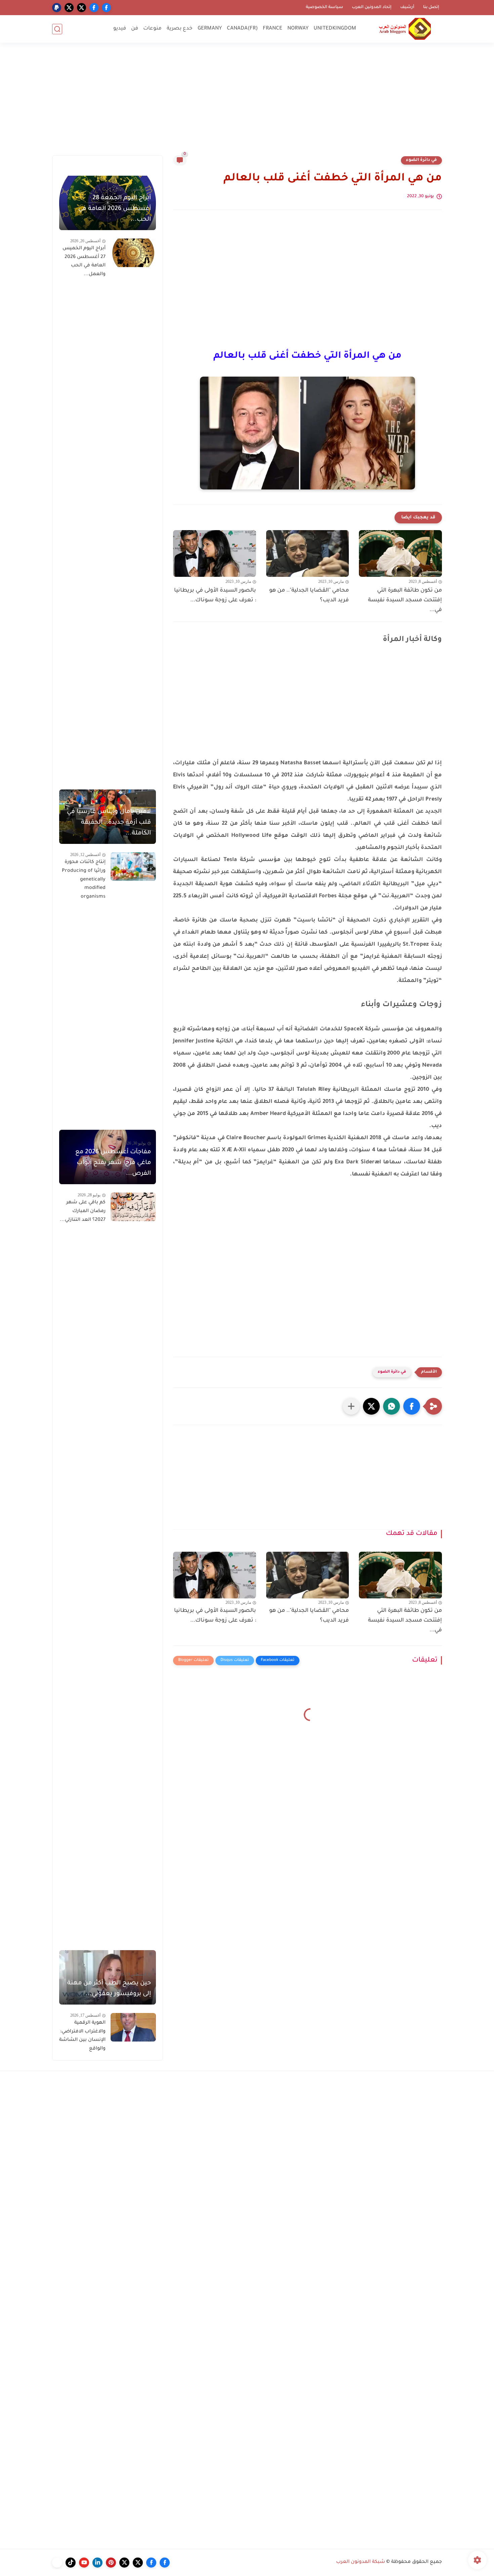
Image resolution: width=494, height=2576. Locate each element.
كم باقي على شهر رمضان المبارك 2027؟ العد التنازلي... (83, 1211)
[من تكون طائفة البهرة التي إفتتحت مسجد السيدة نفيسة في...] (400, 553)
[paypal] (57, 8)
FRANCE (273, 29)
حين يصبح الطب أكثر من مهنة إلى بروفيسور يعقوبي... (109, 1989)
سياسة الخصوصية (324, 7)
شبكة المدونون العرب (361, 2562)
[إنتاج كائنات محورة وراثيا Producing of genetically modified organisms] (133, 867)
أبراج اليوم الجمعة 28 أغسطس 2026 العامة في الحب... (115, 209)
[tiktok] (71, 2563)
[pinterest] (111, 2563)
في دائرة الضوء (421, 160)
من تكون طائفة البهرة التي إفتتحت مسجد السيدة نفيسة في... (405, 600)
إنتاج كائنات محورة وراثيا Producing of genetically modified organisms (84, 879)
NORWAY (298, 29)
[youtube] (84, 2563)
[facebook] (106, 8)
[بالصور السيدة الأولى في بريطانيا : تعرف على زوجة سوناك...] (215, 553)
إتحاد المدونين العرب (372, 7)
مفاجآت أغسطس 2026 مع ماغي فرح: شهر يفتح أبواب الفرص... (113, 1163)
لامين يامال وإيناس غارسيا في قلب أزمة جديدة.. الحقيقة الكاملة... (109, 823)
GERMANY (210, 29)
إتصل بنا (431, 7)
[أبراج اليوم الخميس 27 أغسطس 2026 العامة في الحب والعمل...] (133, 253)
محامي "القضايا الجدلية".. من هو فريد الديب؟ (309, 595)
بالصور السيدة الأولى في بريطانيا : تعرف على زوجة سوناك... (215, 595)
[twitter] (81, 8)
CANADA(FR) (242, 29)
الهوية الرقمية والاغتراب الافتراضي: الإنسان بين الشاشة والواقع (82, 2036)
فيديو (120, 29)
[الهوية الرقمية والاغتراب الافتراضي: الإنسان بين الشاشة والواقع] (133, 2027)
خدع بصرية (180, 29)
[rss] (57, 2563)
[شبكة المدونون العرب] (405, 29)
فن (135, 29)
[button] (412, 1406)
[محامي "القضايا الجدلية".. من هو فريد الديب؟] (308, 553)
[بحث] (57, 29)
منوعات (152, 29)
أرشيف (407, 7)
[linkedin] (97, 2563)
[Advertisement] (247, 103)
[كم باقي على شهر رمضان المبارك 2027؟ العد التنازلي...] (133, 1207)
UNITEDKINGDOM (335, 29)
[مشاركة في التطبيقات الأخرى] (351, 1406)
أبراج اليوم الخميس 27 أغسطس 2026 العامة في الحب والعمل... (84, 262)
